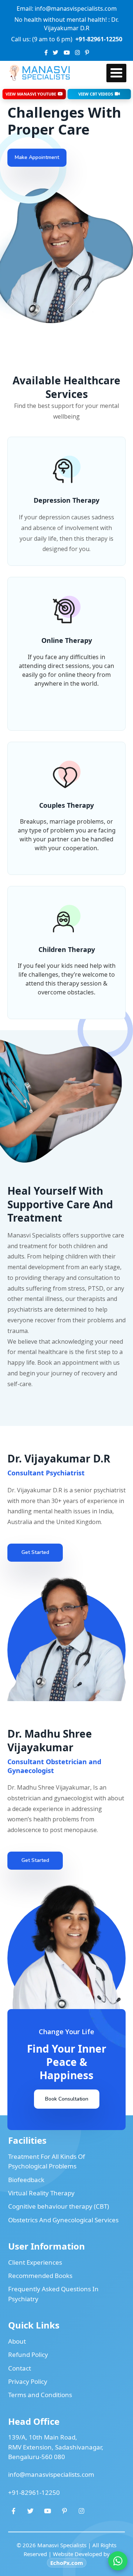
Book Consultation (67, 2099)
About (17, 2341)
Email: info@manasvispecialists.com (67, 8)
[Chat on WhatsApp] (118, 2561)
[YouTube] (67, 53)
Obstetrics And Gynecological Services (63, 2220)
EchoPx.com (67, 2563)
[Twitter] (56, 53)
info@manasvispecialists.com (51, 2474)
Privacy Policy (28, 2381)
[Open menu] (116, 73)
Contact (20, 2368)
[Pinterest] (87, 53)
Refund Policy (28, 2355)
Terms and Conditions (40, 2395)
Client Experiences (35, 2262)
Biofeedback (26, 2180)
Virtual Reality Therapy (41, 2193)
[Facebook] (46, 53)
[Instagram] (77, 53)
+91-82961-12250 (34, 2492)
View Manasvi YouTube (31, 94)
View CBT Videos (96, 94)
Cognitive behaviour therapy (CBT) (59, 2206)
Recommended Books (40, 2276)
